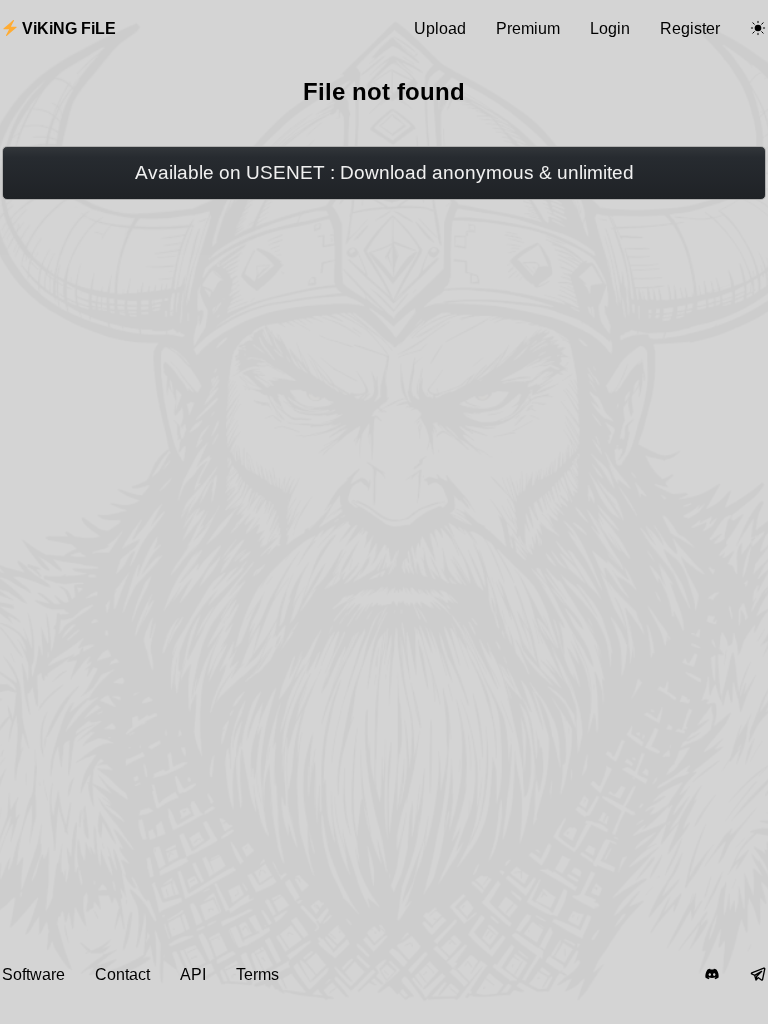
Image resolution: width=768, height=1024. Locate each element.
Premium (528, 28)
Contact (122, 974)
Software (33, 974)
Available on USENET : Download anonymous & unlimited (384, 172)
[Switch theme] (758, 29)
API (193, 974)
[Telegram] (758, 975)
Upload (440, 28)
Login (610, 28)
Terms (257, 974)
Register (690, 28)
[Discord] (712, 975)
